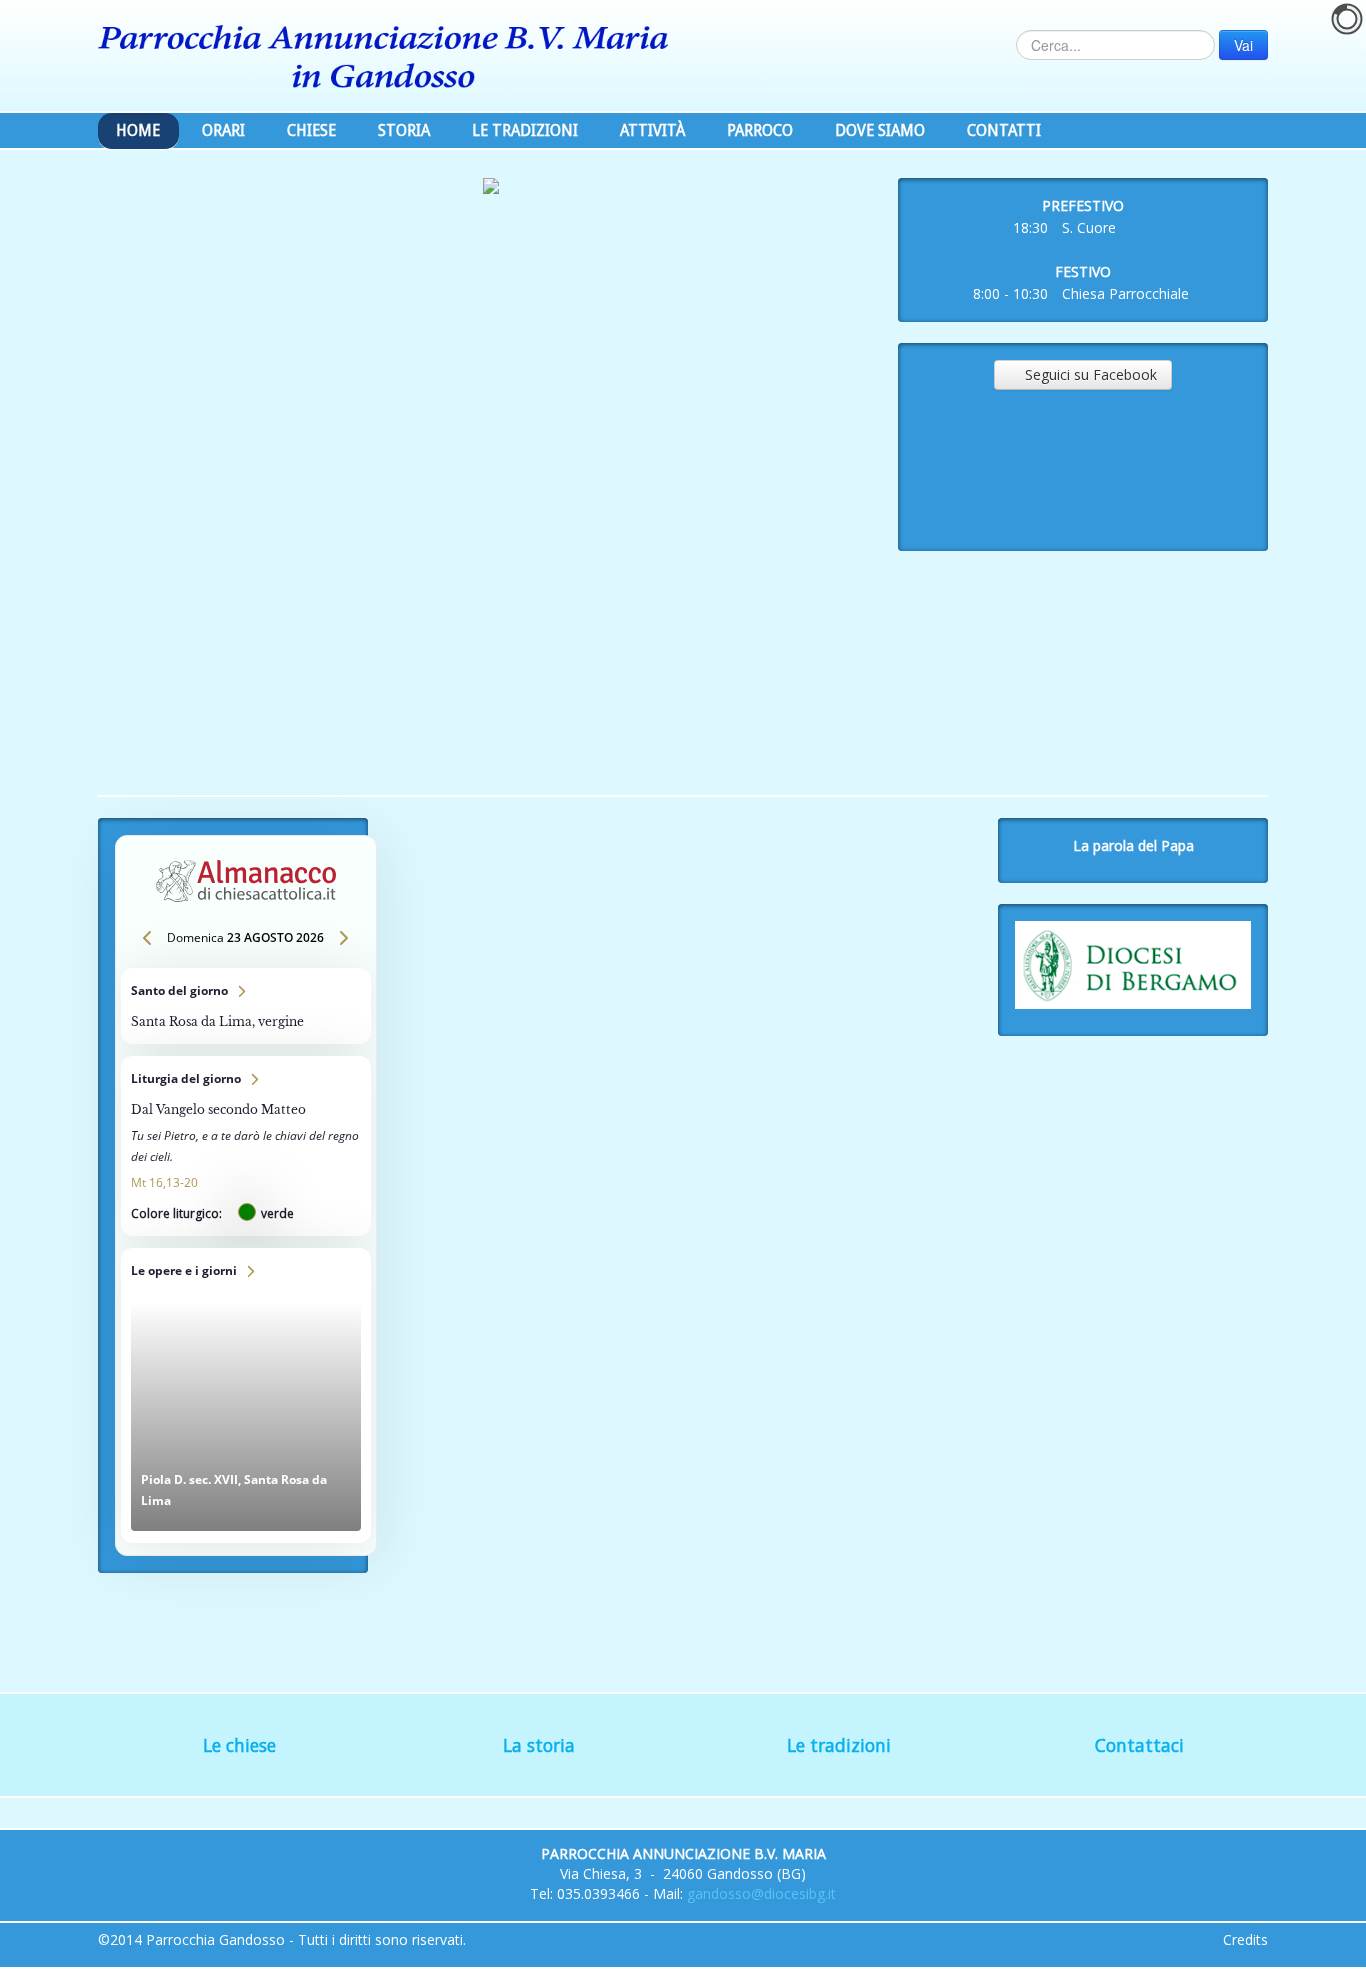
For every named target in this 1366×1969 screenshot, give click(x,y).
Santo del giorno (246, 1006)
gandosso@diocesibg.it (761, 1893)
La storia (539, 1745)
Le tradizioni (839, 1745)
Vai (1243, 45)
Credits (1245, 1939)
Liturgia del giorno (246, 1146)
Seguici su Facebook (1083, 374)
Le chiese (239, 1745)
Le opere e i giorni (246, 1395)
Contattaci (1139, 1745)
